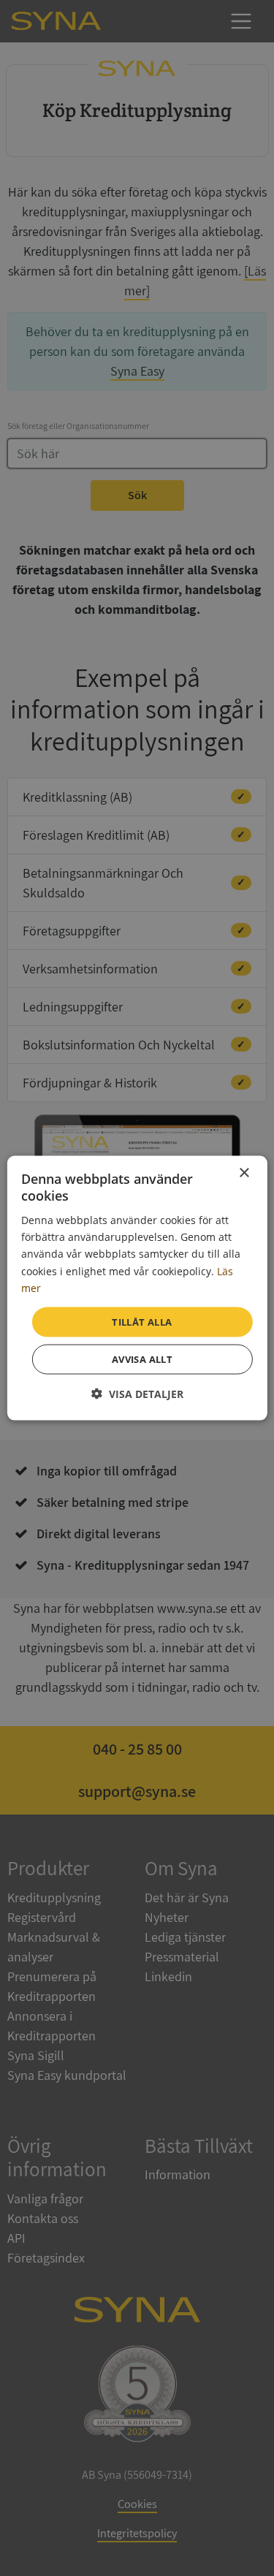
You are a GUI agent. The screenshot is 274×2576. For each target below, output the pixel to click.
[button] (137, 1394)
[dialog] (137, 1288)
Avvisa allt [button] (142, 1359)
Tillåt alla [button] (142, 1321)
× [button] (244, 1173)
